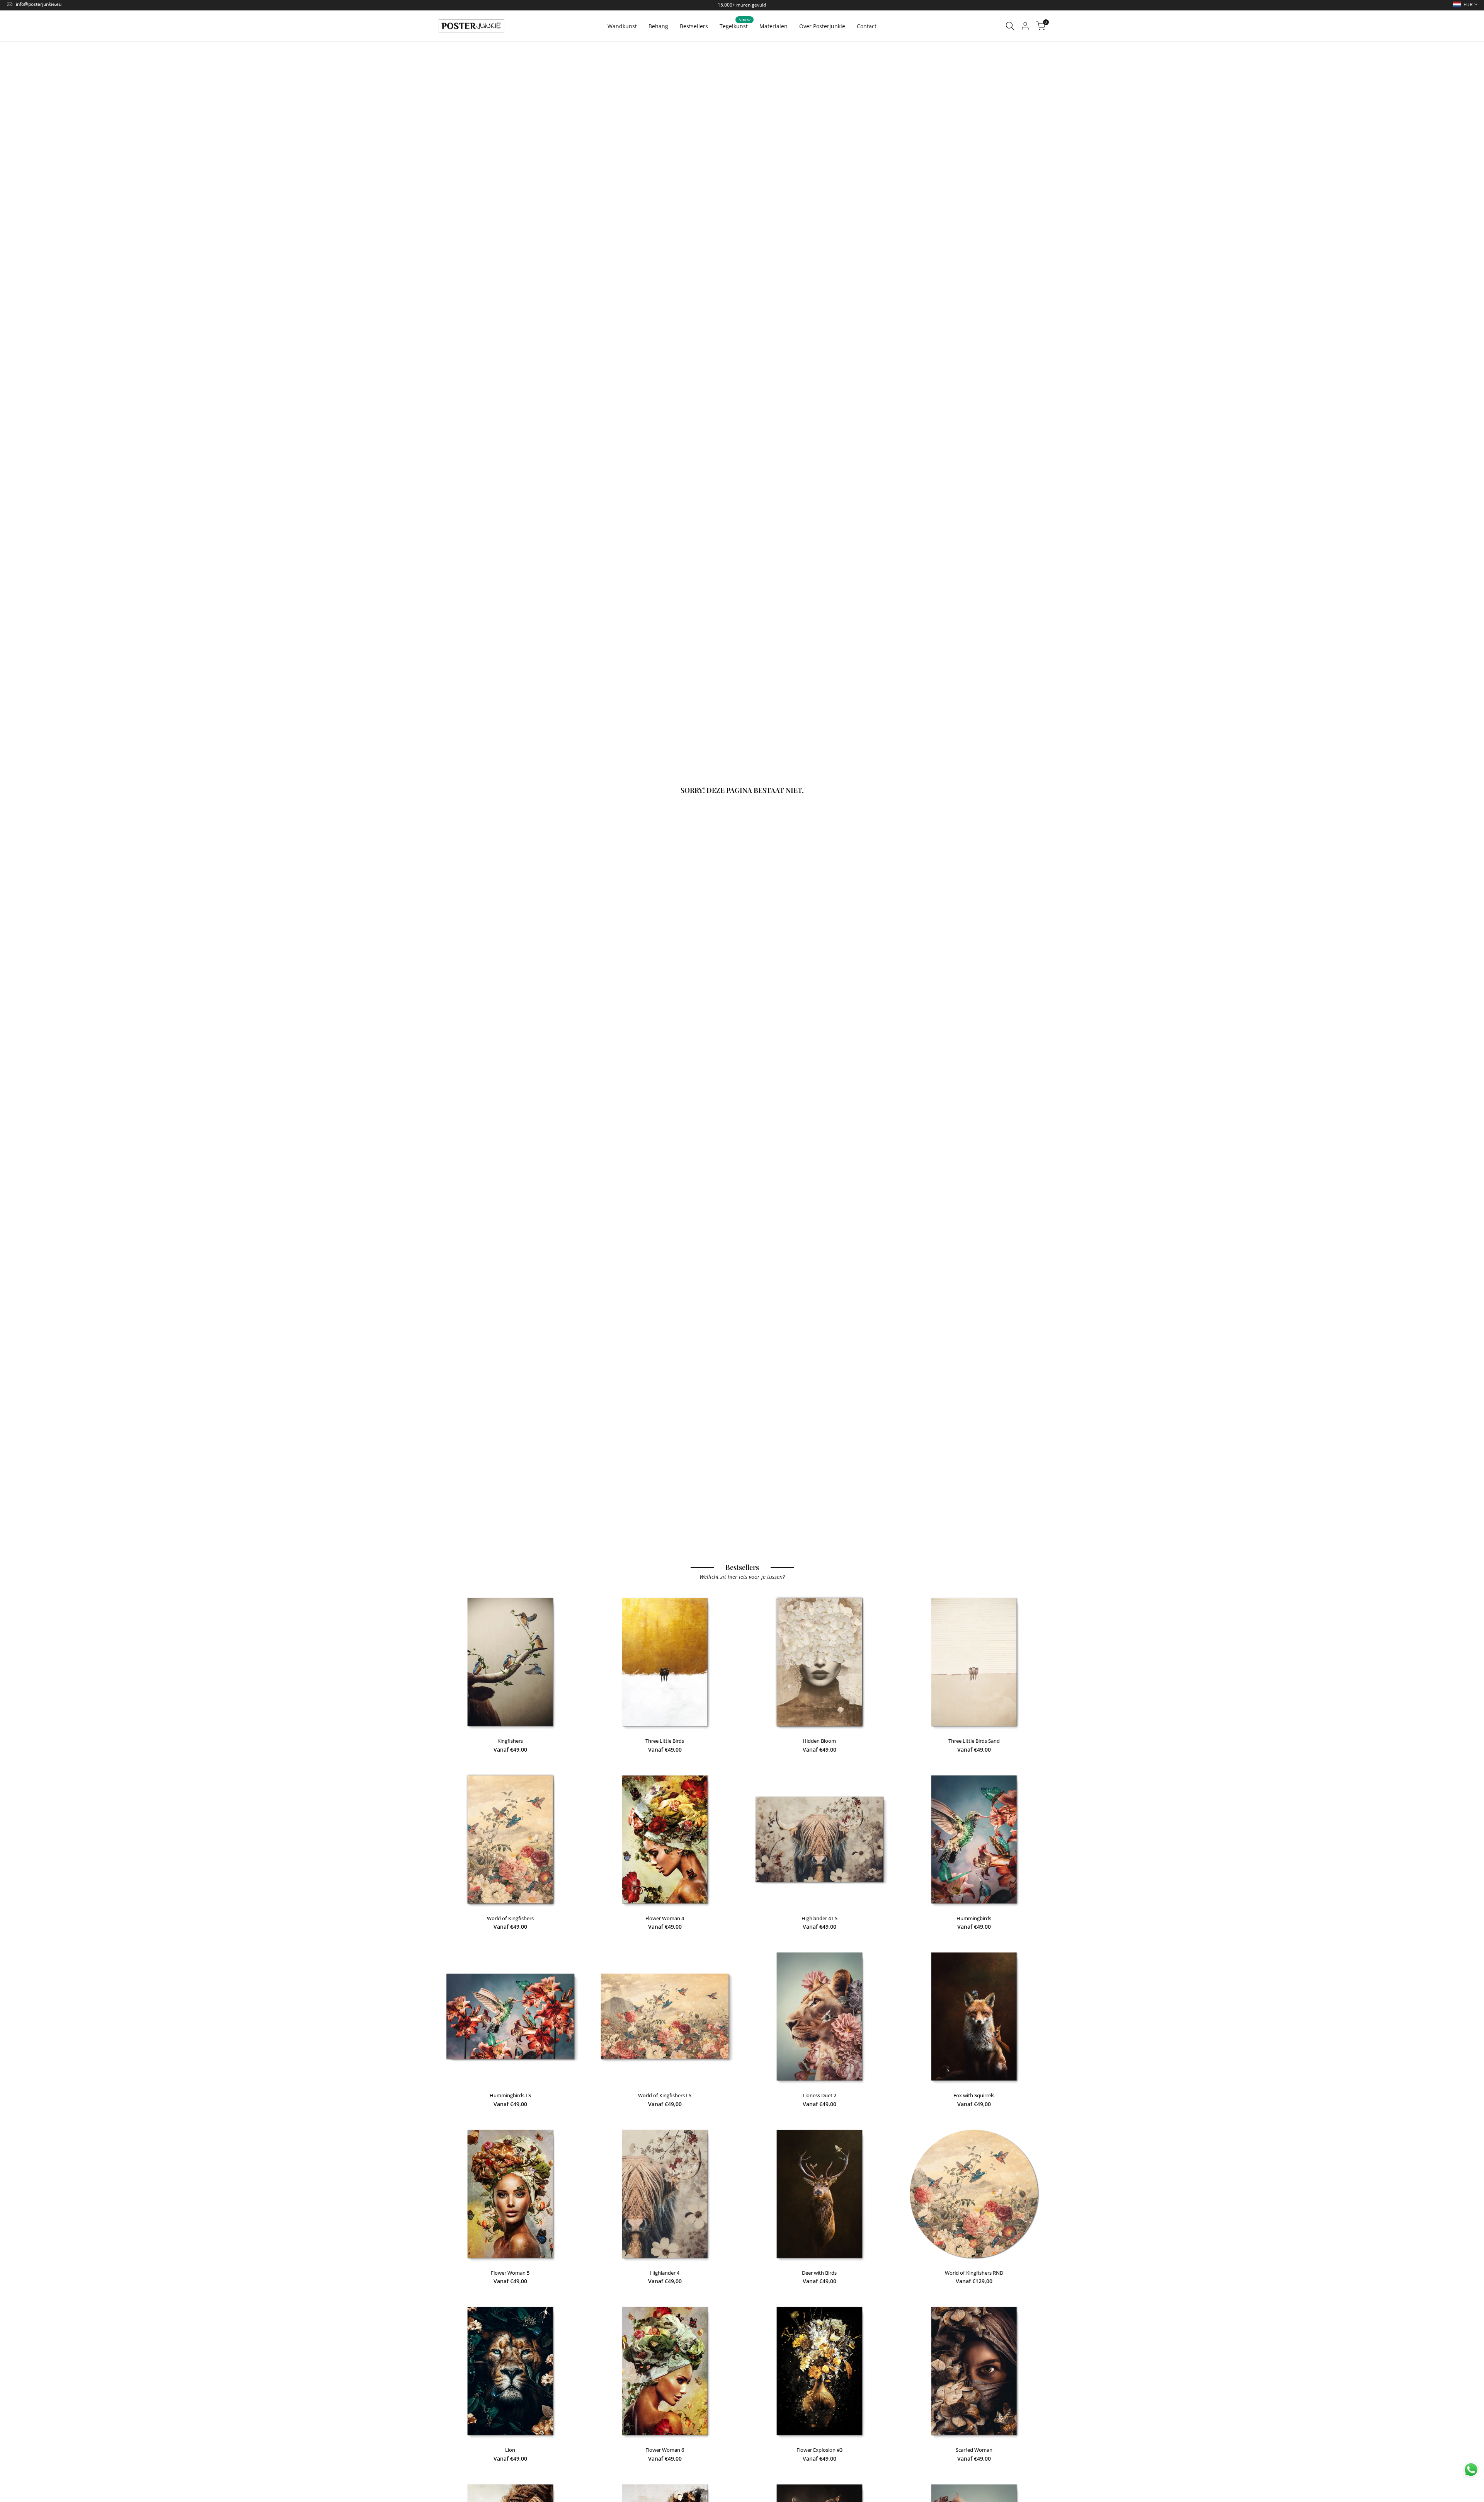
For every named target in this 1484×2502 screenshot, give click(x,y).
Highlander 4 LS (819, 1918)
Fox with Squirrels (974, 2095)
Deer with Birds (819, 2273)
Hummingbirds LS (510, 2095)
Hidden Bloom (819, 1741)
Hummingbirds (974, 1918)
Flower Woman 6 (665, 2450)
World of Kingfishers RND (974, 2273)
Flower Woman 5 (510, 2273)
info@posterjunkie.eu (39, 4)
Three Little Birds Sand (974, 1741)
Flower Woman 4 (665, 1918)
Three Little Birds (665, 1741)
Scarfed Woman (974, 2450)
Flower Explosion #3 (819, 2450)
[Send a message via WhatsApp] (1471, 2470)
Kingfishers (510, 1741)
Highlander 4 (665, 2273)
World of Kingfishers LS (665, 2095)
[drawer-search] (1010, 26)
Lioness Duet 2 (819, 2095)
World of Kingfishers (510, 1918)
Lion (510, 2450)
